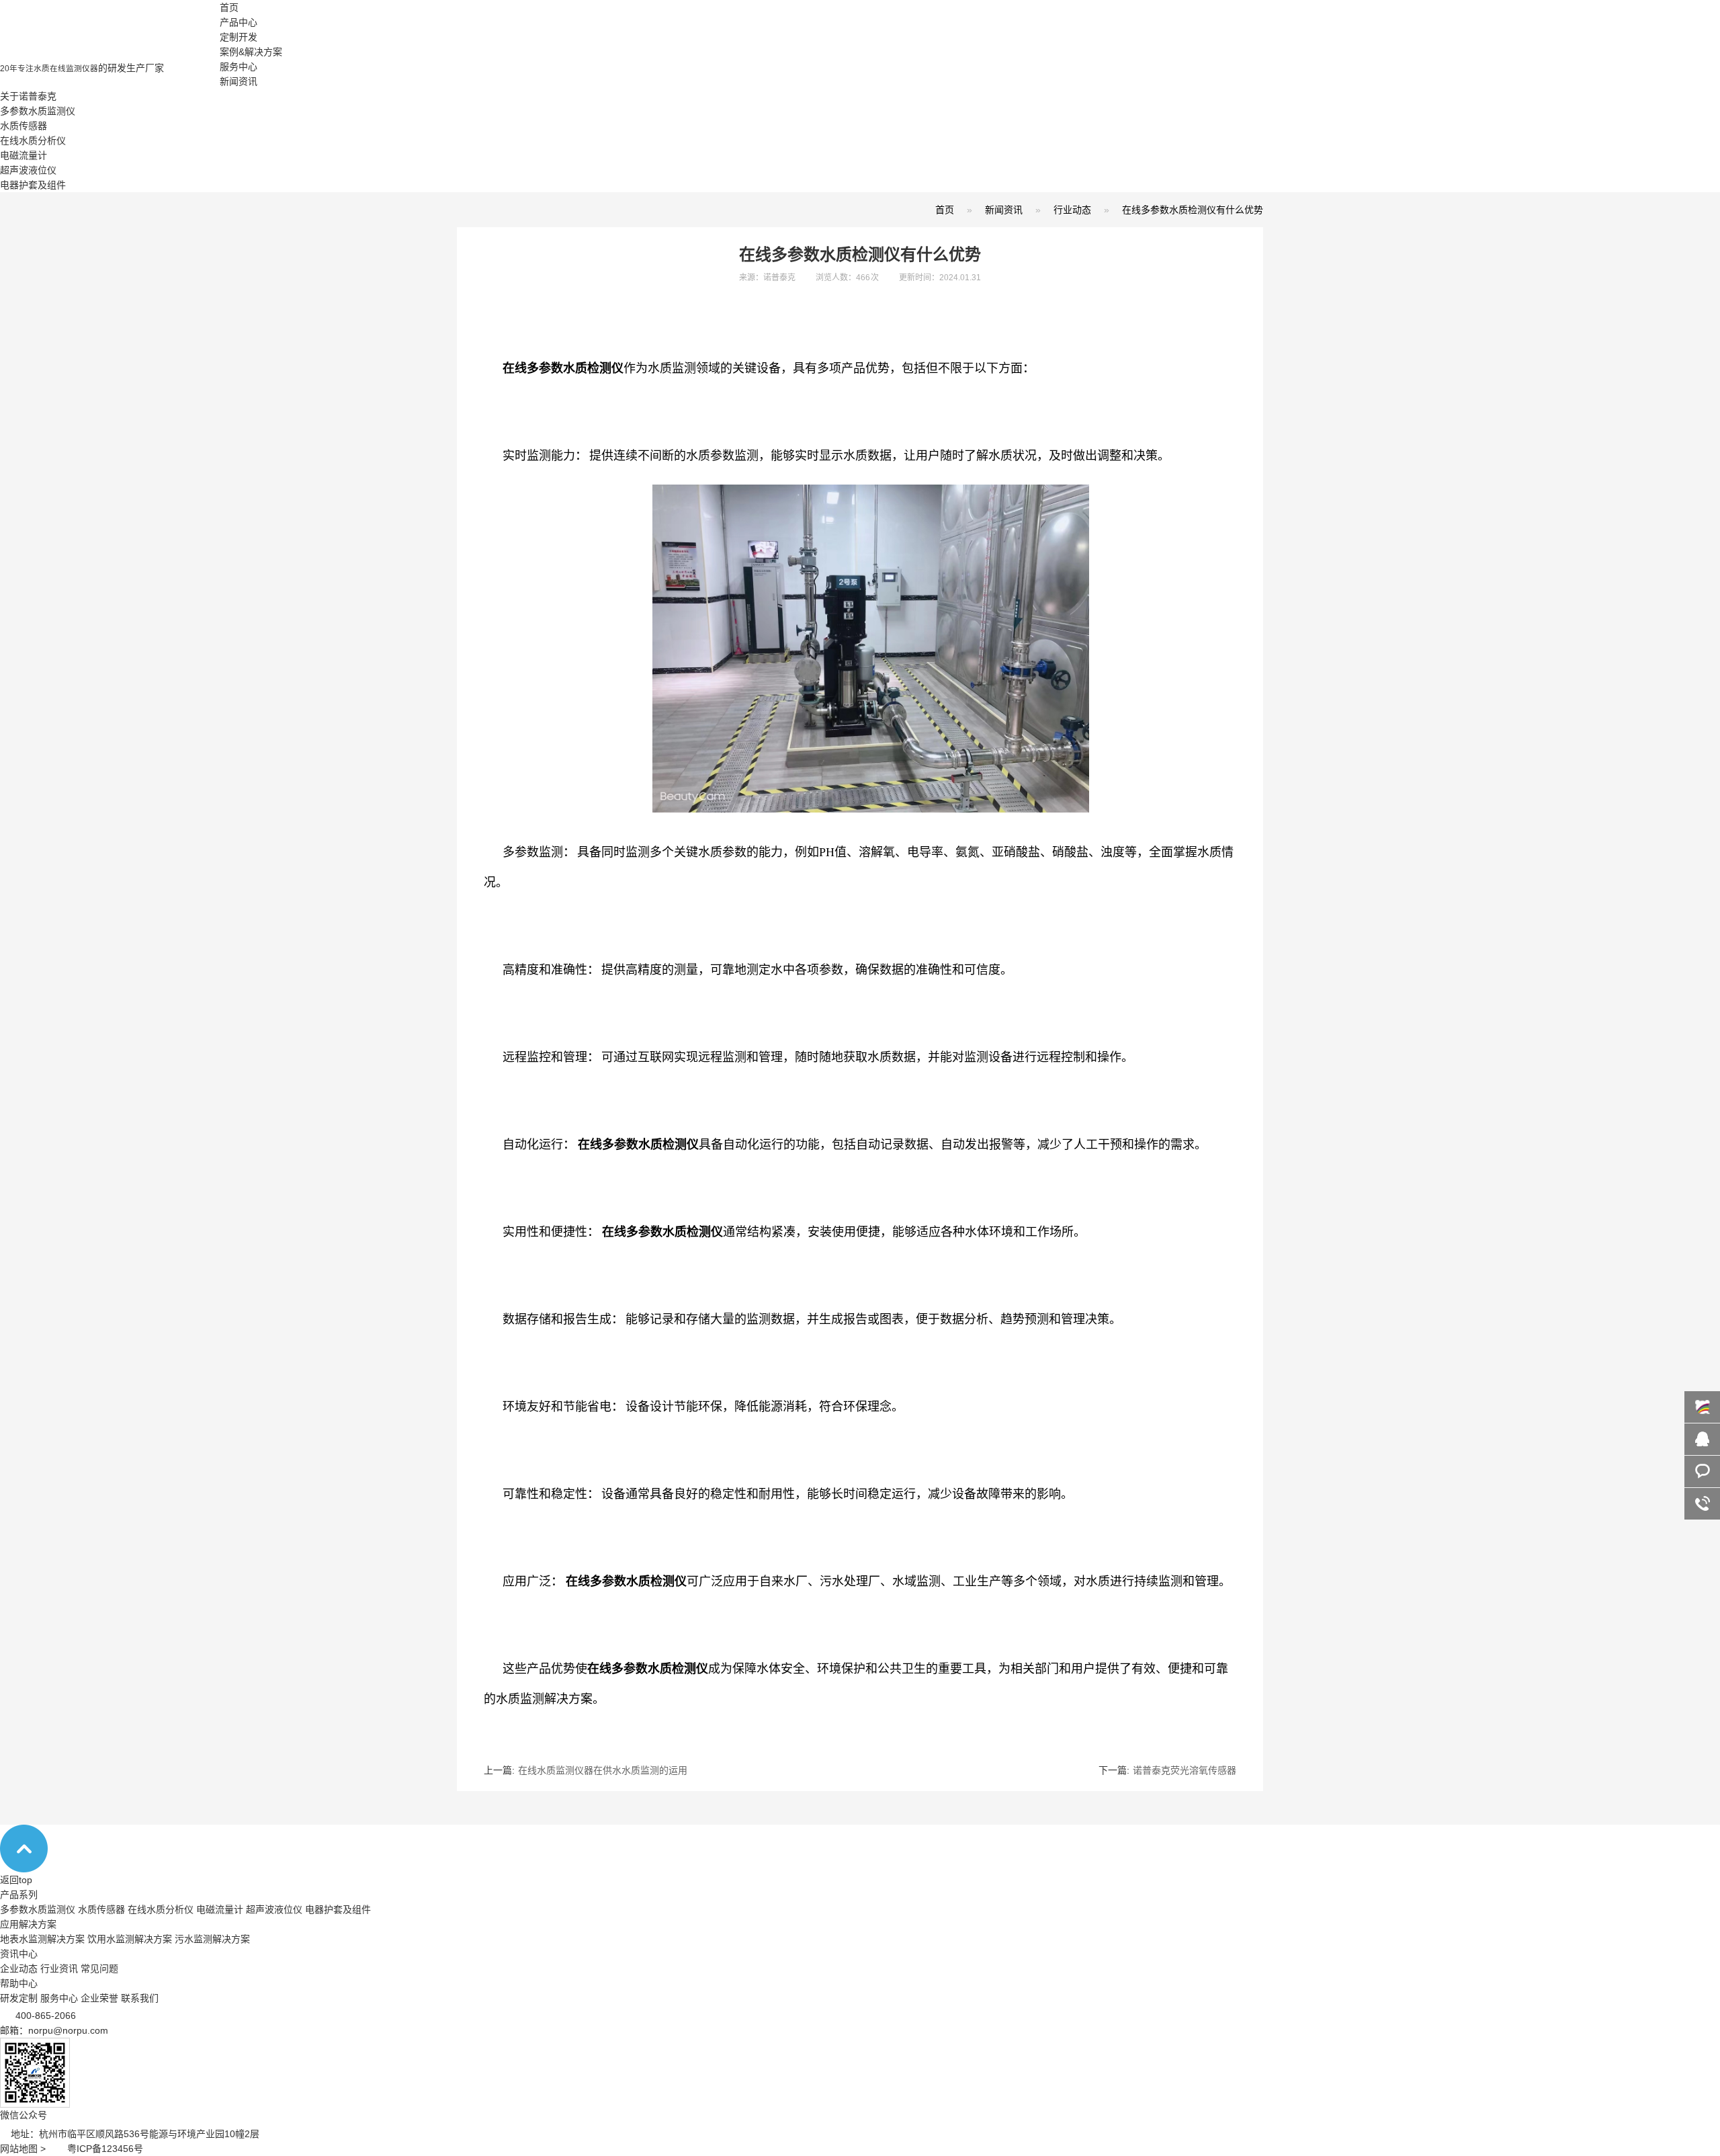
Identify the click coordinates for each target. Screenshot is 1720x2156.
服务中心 (239, 67)
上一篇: (586, 1770)
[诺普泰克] (110, 57)
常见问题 (99, 1968)
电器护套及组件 (33, 185)
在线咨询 (1702, 1407)
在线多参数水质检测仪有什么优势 (1193, 210)
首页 (229, 7)
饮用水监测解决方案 (130, 1939)
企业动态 (19, 1968)
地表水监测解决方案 (42, 1939)
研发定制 (19, 1998)
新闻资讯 (239, 81)
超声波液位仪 (28, 170)
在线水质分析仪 (33, 140)
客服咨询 (1702, 1439)
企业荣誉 (99, 1998)
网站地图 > (34, 2149)
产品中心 (239, 22)
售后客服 (1702, 1471)
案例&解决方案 (251, 52)
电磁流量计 (24, 155)
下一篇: (1167, 1770)
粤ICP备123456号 (105, 2149)
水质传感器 (24, 126)
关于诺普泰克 (28, 96)
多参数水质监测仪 (38, 111)
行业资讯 (59, 1968)
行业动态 (1072, 210)
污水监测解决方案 (212, 1939)
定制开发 (239, 37)
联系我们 (140, 1998)
